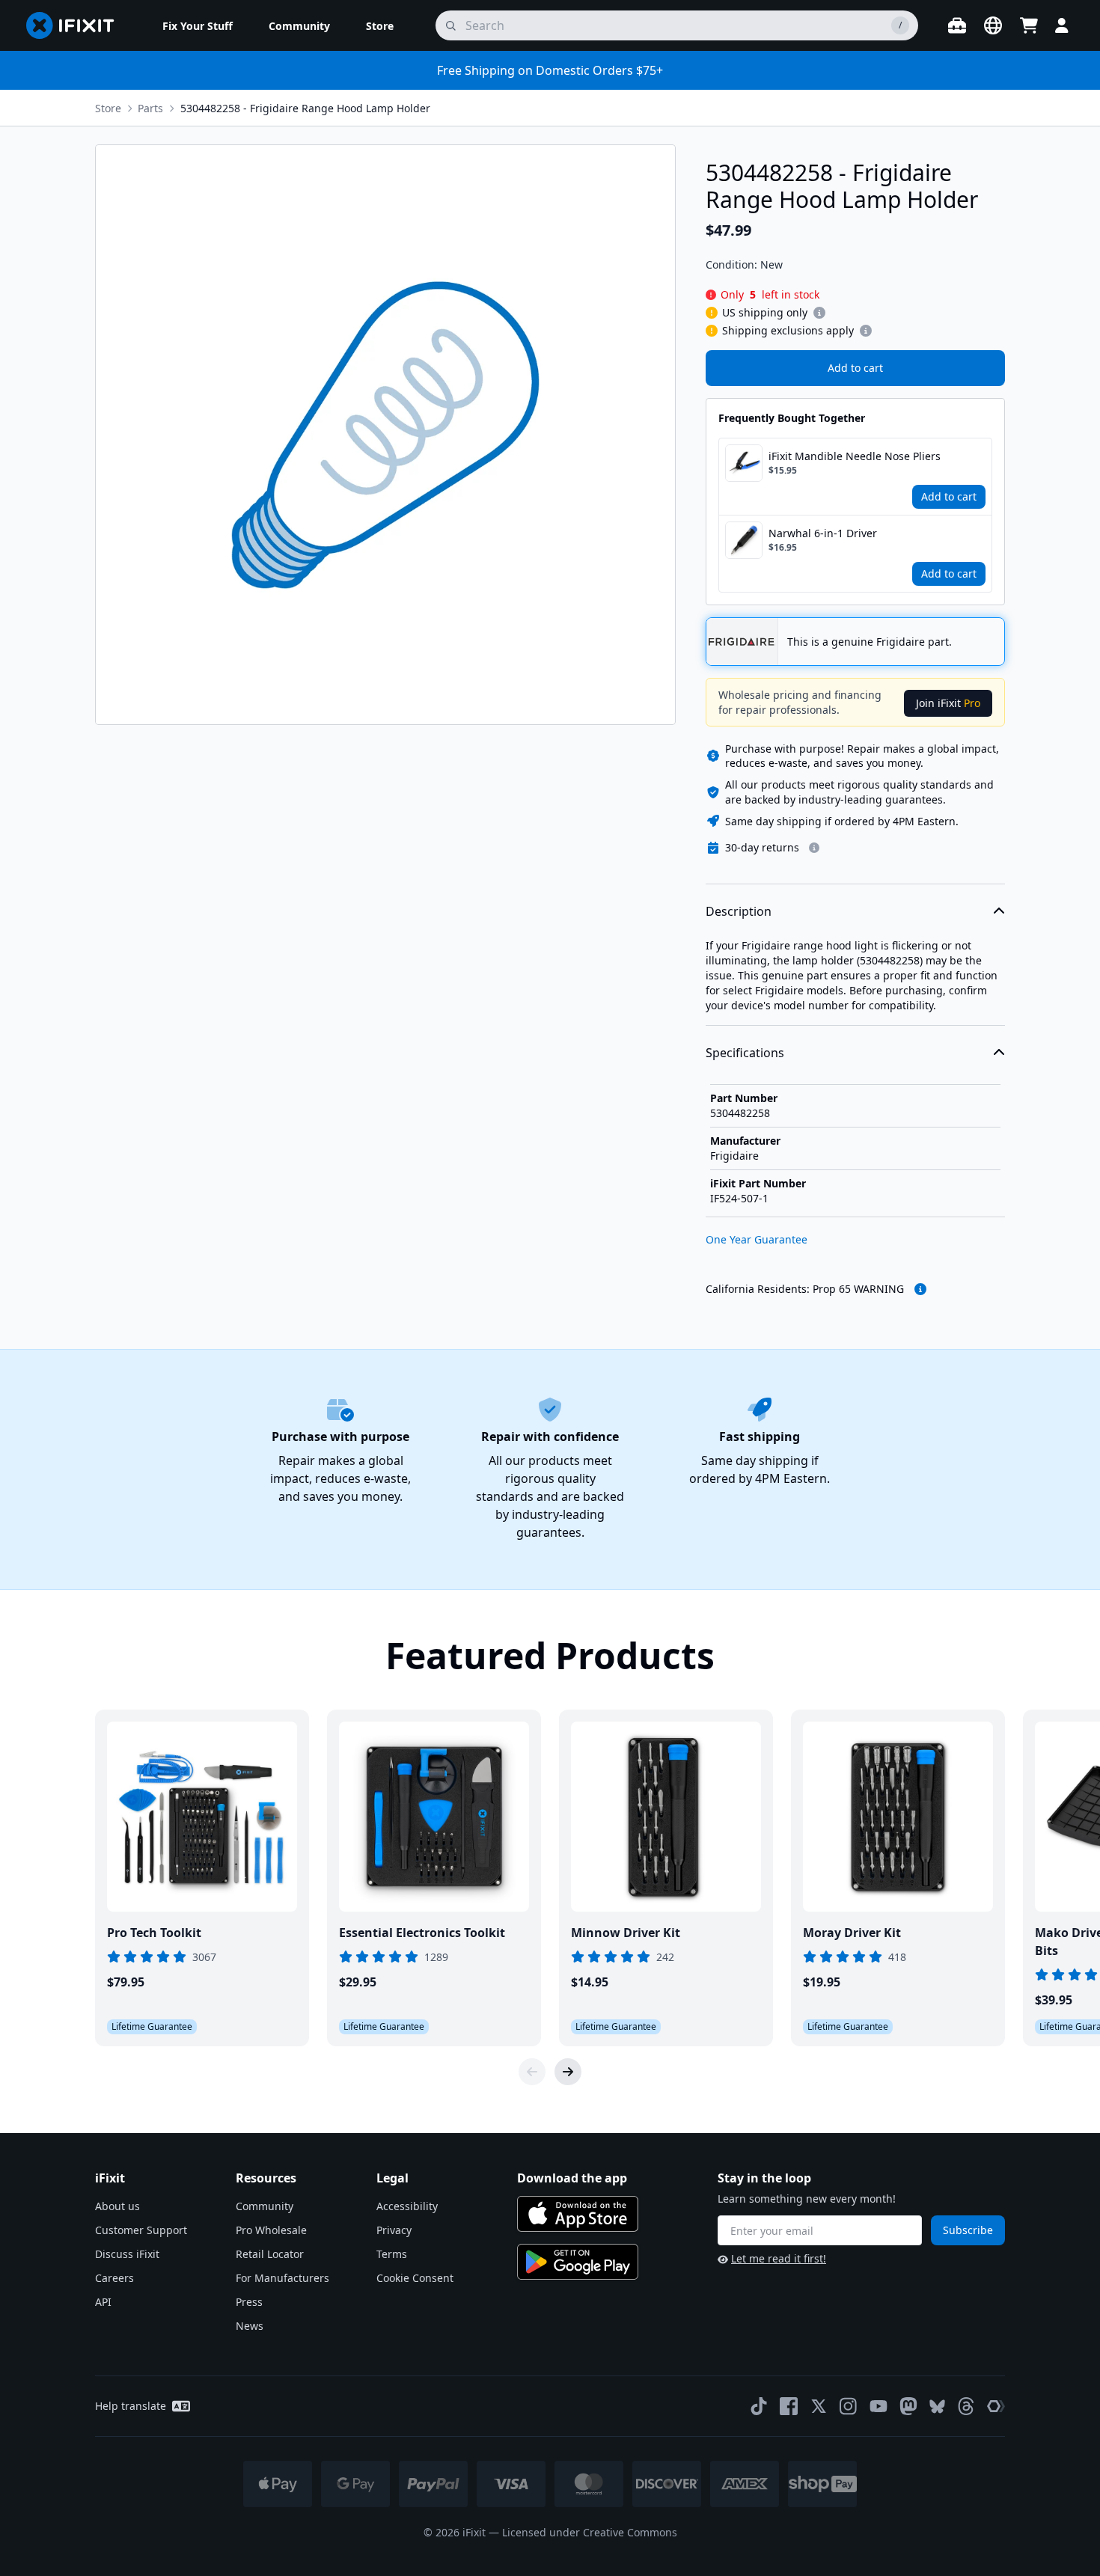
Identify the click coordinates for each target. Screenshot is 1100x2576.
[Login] (1062, 25)
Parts (150, 108)
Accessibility (407, 2206)
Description (739, 911)
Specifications (745, 1053)
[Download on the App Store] (578, 2214)
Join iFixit (948, 703)
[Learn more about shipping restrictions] (819, 313)
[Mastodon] (908, 2406)
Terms (392, 2254)
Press (249, 2302)
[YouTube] (879, 2406)
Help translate (131, 2406)
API (103, 2302)
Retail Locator (270, 2254)
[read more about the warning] (920, 1289)
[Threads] (966, 2406)
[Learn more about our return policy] (814, 848)
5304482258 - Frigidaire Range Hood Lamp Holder (305, 108)
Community (265, 2206)
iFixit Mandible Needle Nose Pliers (855, 456)
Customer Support (141, 2230)
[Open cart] (1029, 25)
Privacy (394, 2230)
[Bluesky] (937, 2407)
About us (117, 2206)
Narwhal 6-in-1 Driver (823, 533)
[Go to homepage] (76, 25)
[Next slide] (568, 2072)
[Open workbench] (957, 25)
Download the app (572, 2178)
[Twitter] (819, 2406)
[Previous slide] (532, 2072)
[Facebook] (789, 2406)
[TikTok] (759, 2406)
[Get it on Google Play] (578, 2262)
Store (108, 108)
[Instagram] (849, 2406)
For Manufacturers (282, 2278)
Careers (114, 2278)
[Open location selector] (993, 25)
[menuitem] (198, 25)
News (250, 2326)
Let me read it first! (779, 2258)
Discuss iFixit (127, 2254)
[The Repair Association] (996, 2406)
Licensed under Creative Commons (590, 2532)
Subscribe (968, 2230)
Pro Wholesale (271, 2230)
